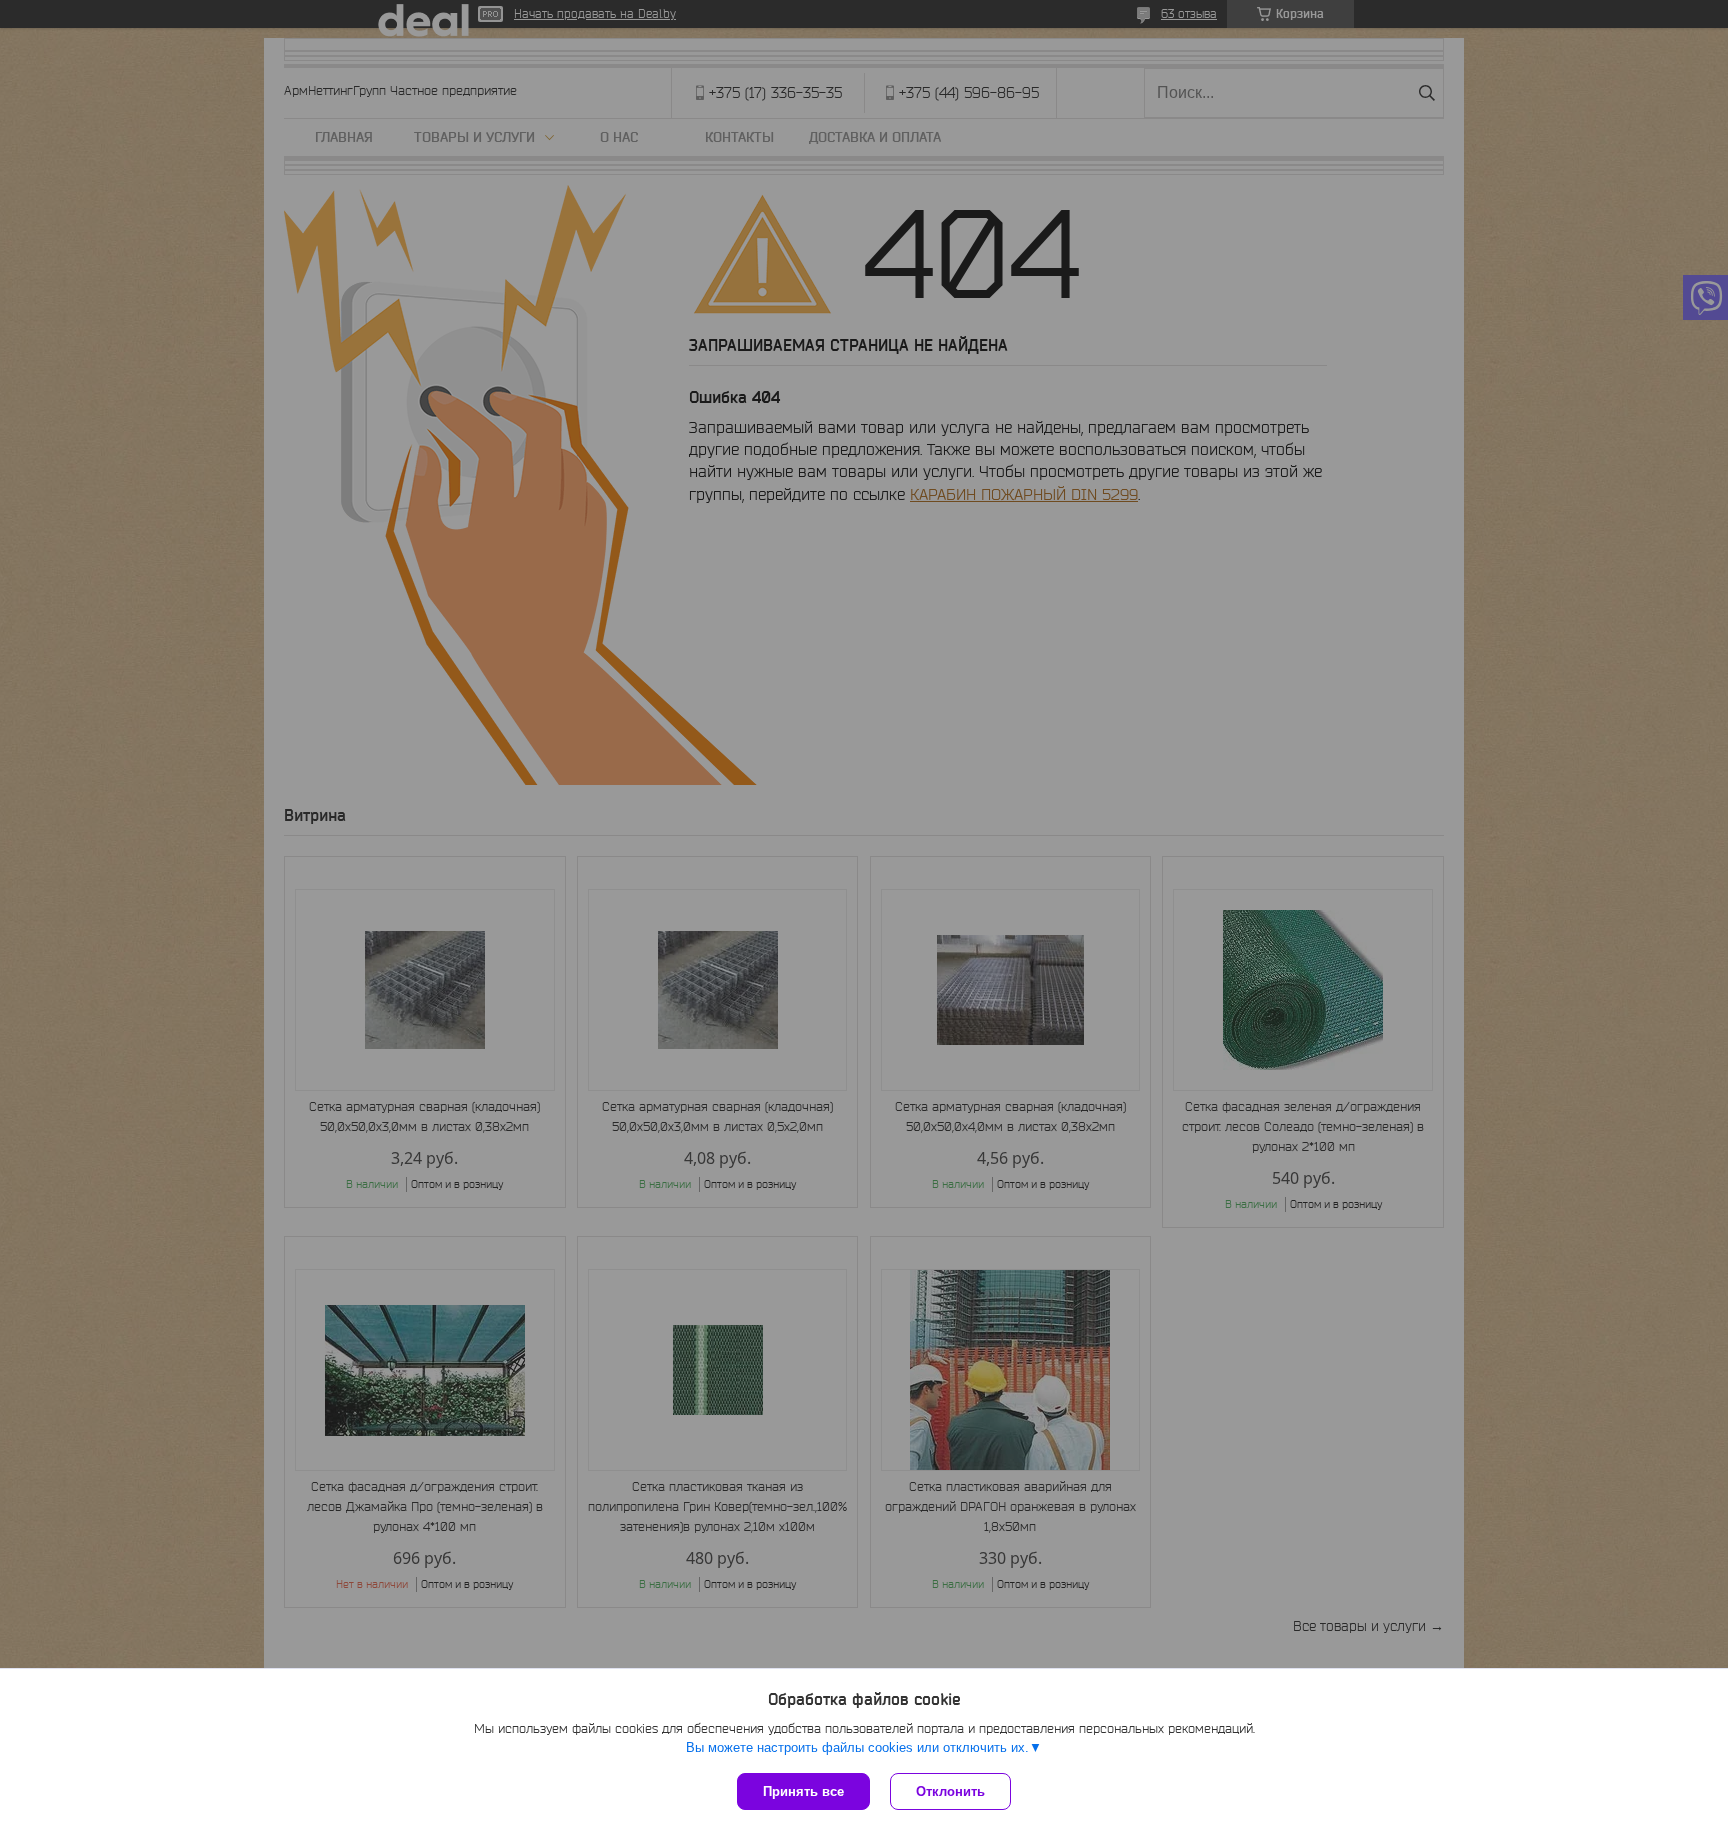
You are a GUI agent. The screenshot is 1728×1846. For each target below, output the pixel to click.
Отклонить (950, 1791)
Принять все (803, 1791)
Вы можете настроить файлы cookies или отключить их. (857, 1747)
